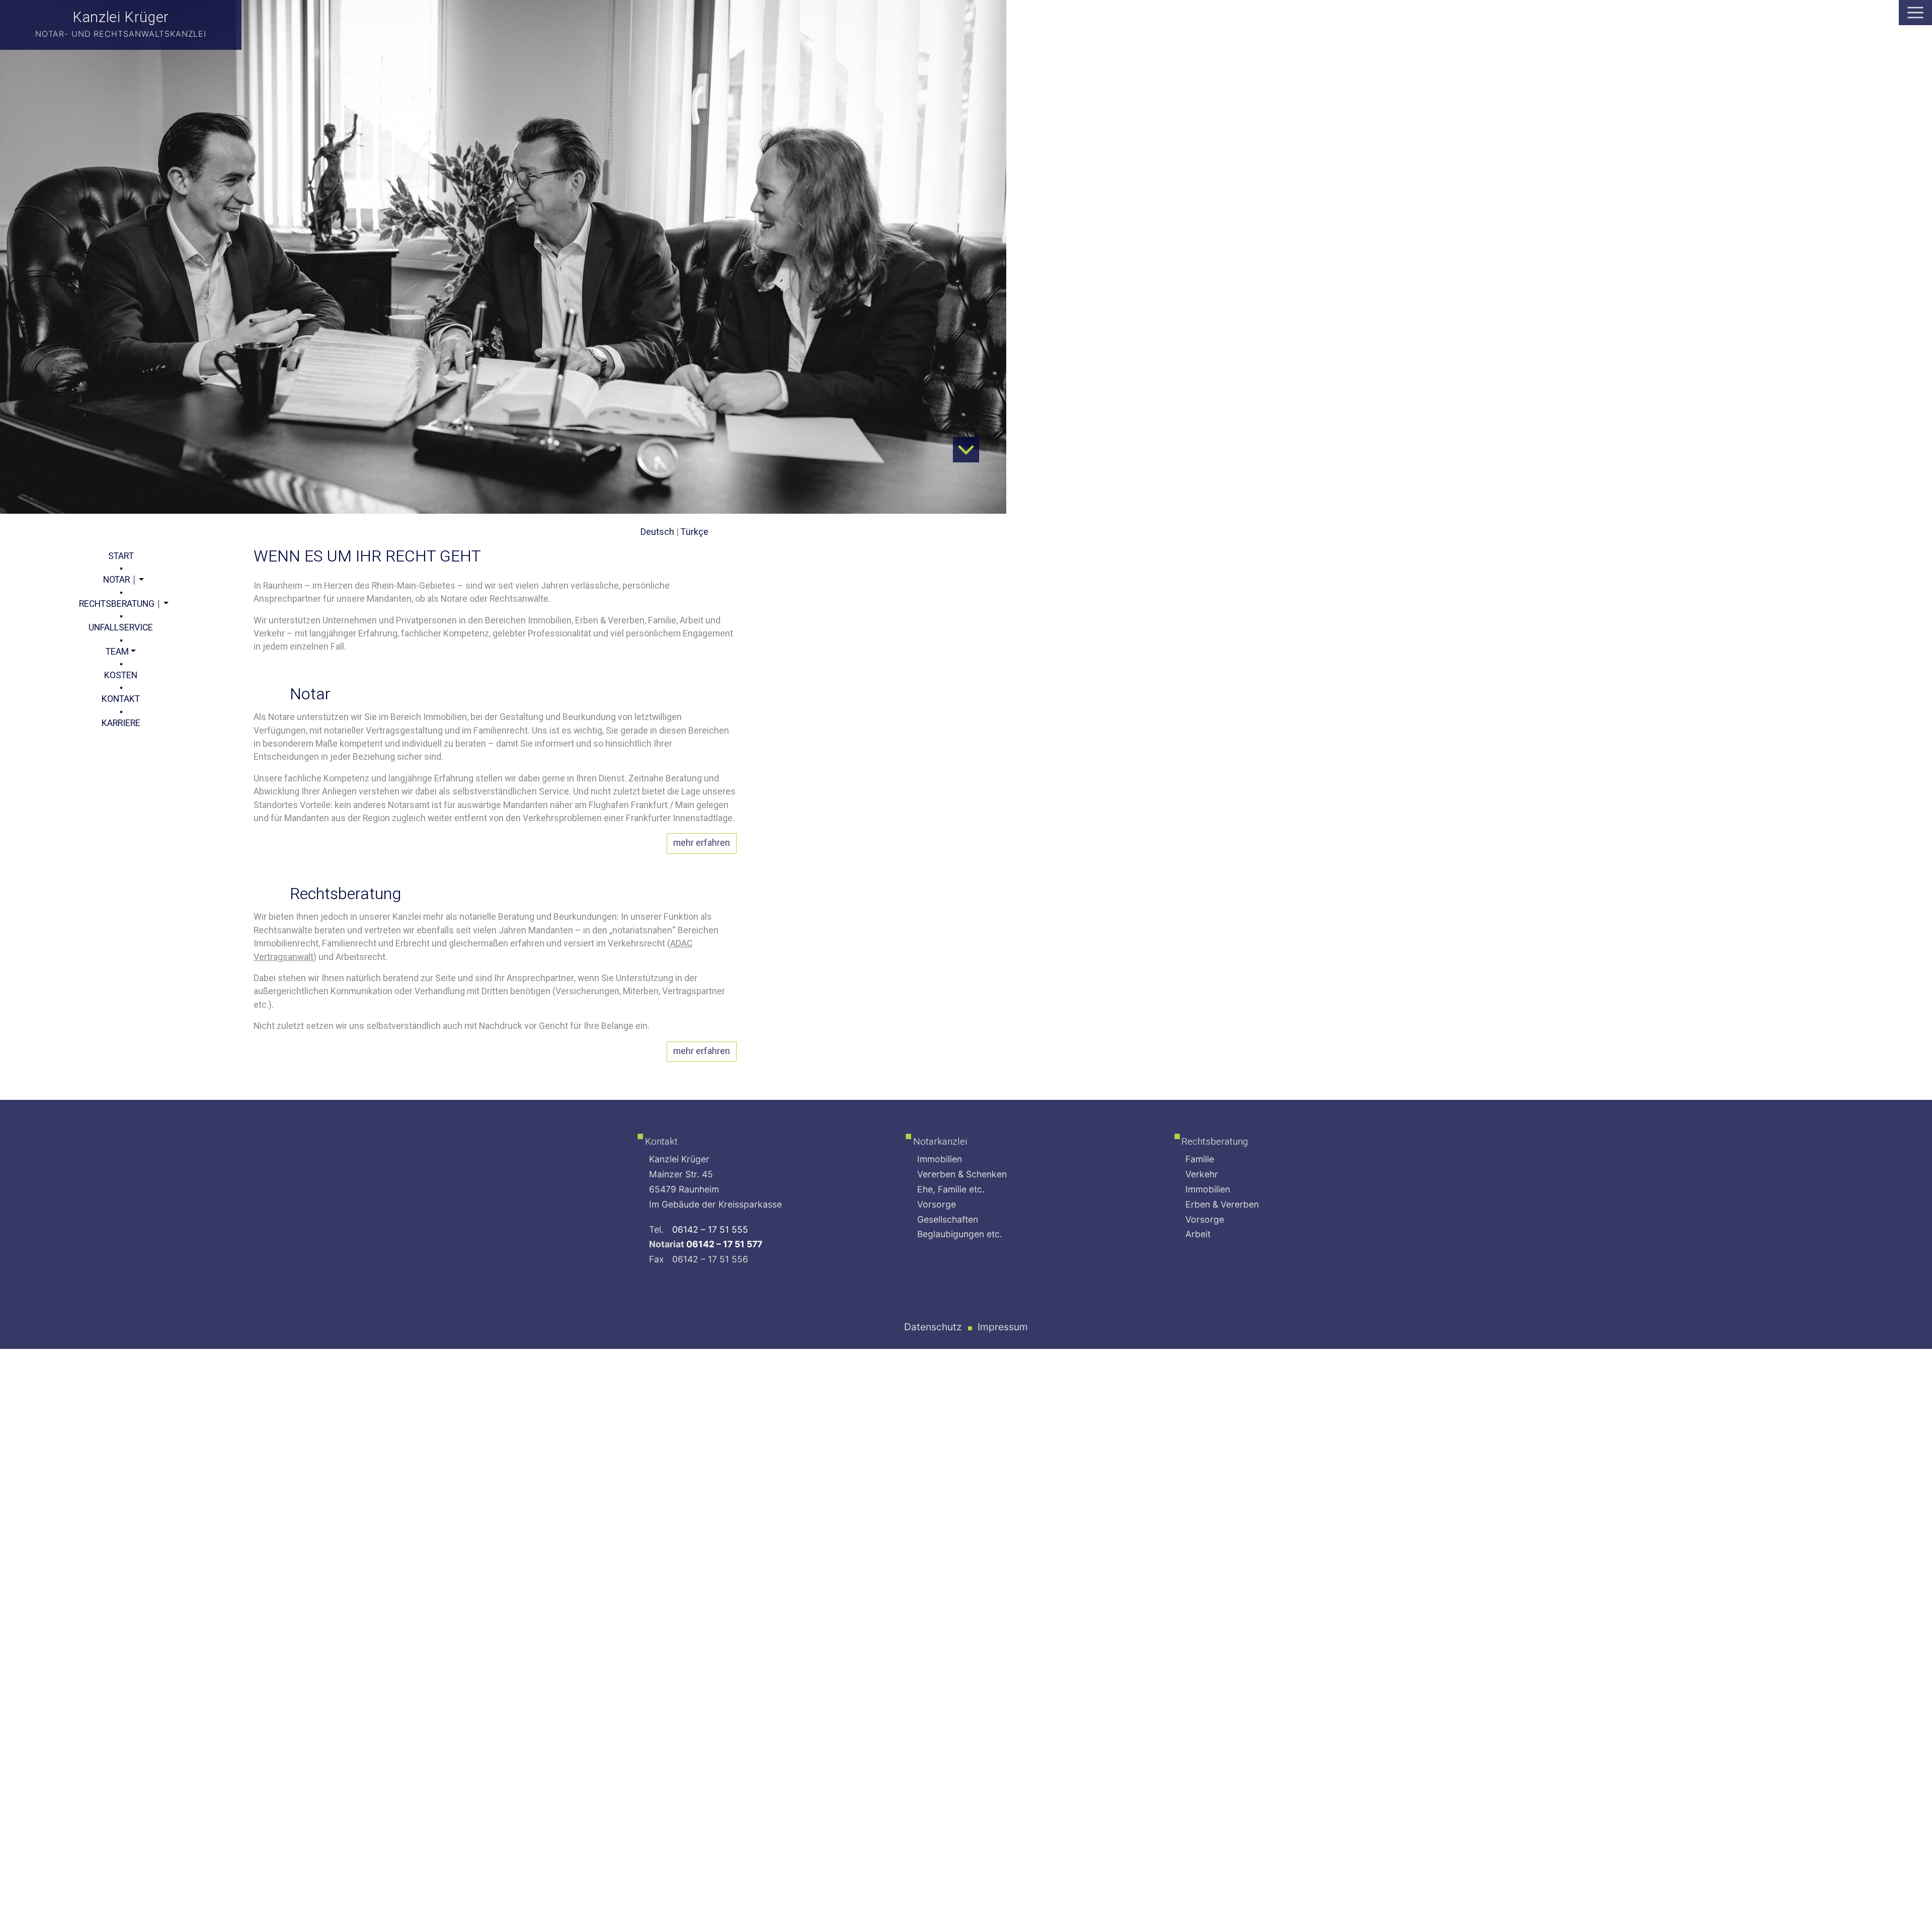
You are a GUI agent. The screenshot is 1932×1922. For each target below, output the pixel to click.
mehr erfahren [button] (702, 843)
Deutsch (657, 532)
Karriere (121, 723)
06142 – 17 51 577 (724, 1244)
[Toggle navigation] (1915, 13)
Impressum (1003, 1327)
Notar (116, 580)
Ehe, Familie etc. (951, 1189)
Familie (1200, 1159)
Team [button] (117, 652)
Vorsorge (937, 1204)
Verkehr (1202, 1174)
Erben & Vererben (1222, 1204)
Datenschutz (933, 1327)
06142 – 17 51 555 (710, 1229)
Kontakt (121, 699)
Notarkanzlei (940, 1142)
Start (121, 556)
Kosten (121, 675)
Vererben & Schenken (962, 1174)
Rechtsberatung (117, 604)
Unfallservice (121, 628)
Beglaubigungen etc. (960, 1234)
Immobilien (940, 1159)
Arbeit (1198, 1234)
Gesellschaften (948, 1219)
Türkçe (695, 532)
